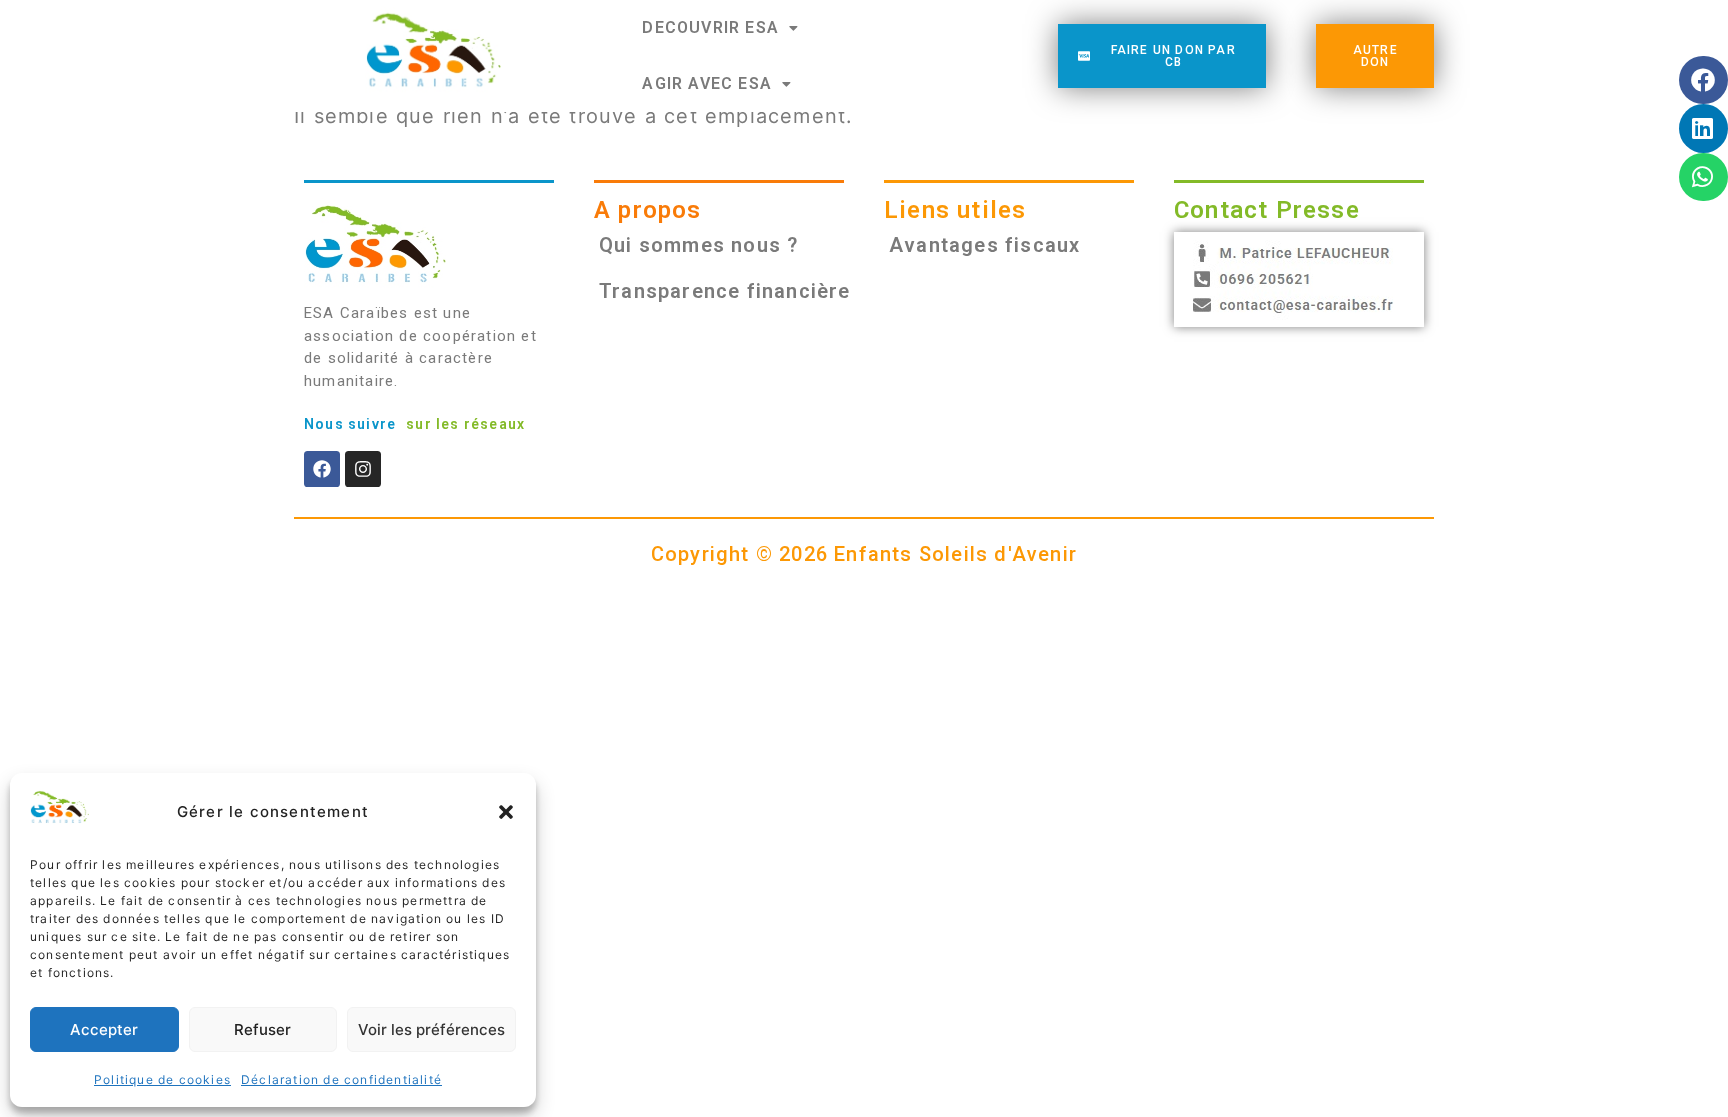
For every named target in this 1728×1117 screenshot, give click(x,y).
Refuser (262, 1029)
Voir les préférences (431, 1029)
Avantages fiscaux (984, 245)
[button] (506, 812)
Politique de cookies (162, 1079)
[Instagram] (363, 469)
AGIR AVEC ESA (707, 83)
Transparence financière (725, 291)
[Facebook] (322, 469)
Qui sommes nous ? (698, 245)
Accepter (104, 1029)
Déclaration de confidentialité (341, 1079)
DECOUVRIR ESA (710, 27)
